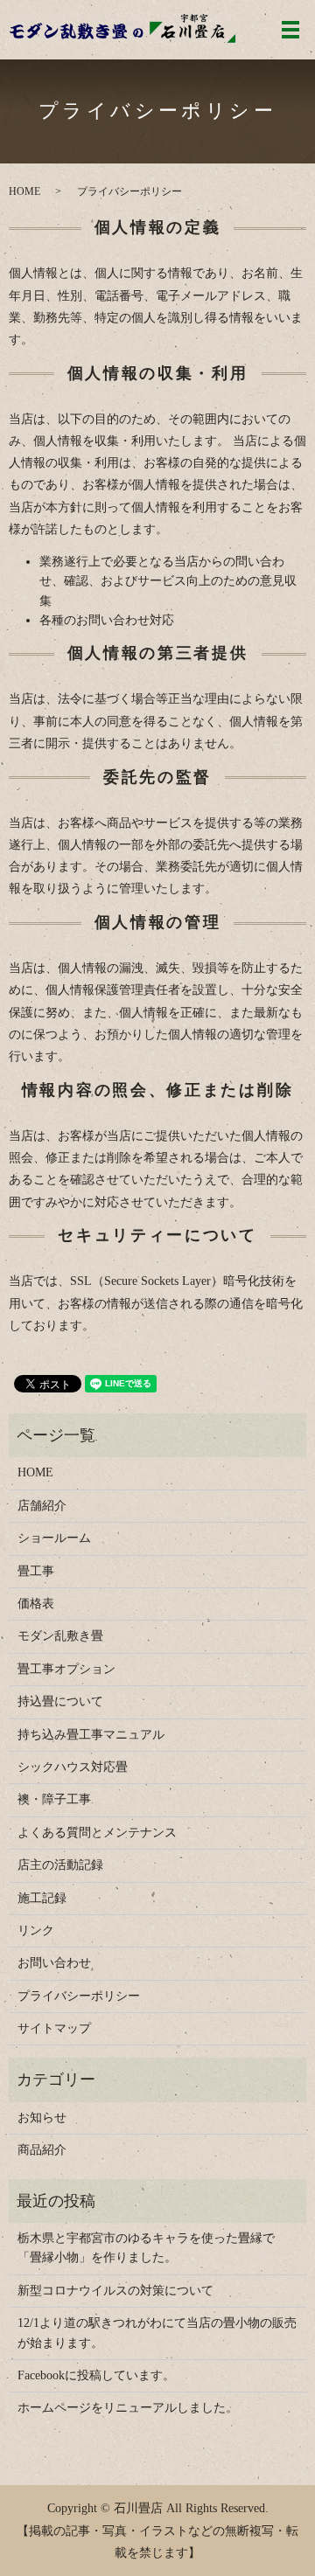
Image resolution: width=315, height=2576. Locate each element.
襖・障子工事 (54, 1799)
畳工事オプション (66, 1669)
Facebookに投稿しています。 (96, 2375)
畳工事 (36, 1571)
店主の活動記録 (60, 1865)
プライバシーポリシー (79, 1996)
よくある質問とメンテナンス (97, 1833)
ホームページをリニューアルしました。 (128, 2408)
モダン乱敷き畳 (60, 1636)
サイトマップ (54, 2028)
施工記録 (42, 1898)
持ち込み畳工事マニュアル (91, 1735)
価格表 (36, 1604)
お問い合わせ (54, 1963)
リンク (36, 1930)
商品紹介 (42, 2150)
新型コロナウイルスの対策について (115, 2291)
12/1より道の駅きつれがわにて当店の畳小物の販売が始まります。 (157, 2333)
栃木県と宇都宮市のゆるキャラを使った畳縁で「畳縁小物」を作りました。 (146, 2248)
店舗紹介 (42, 1506)
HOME (24, 191)
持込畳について (60, 1701)
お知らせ (42, 2118)
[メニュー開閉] (290, 30)
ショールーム (54, 1538)
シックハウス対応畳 (73, 1767)
